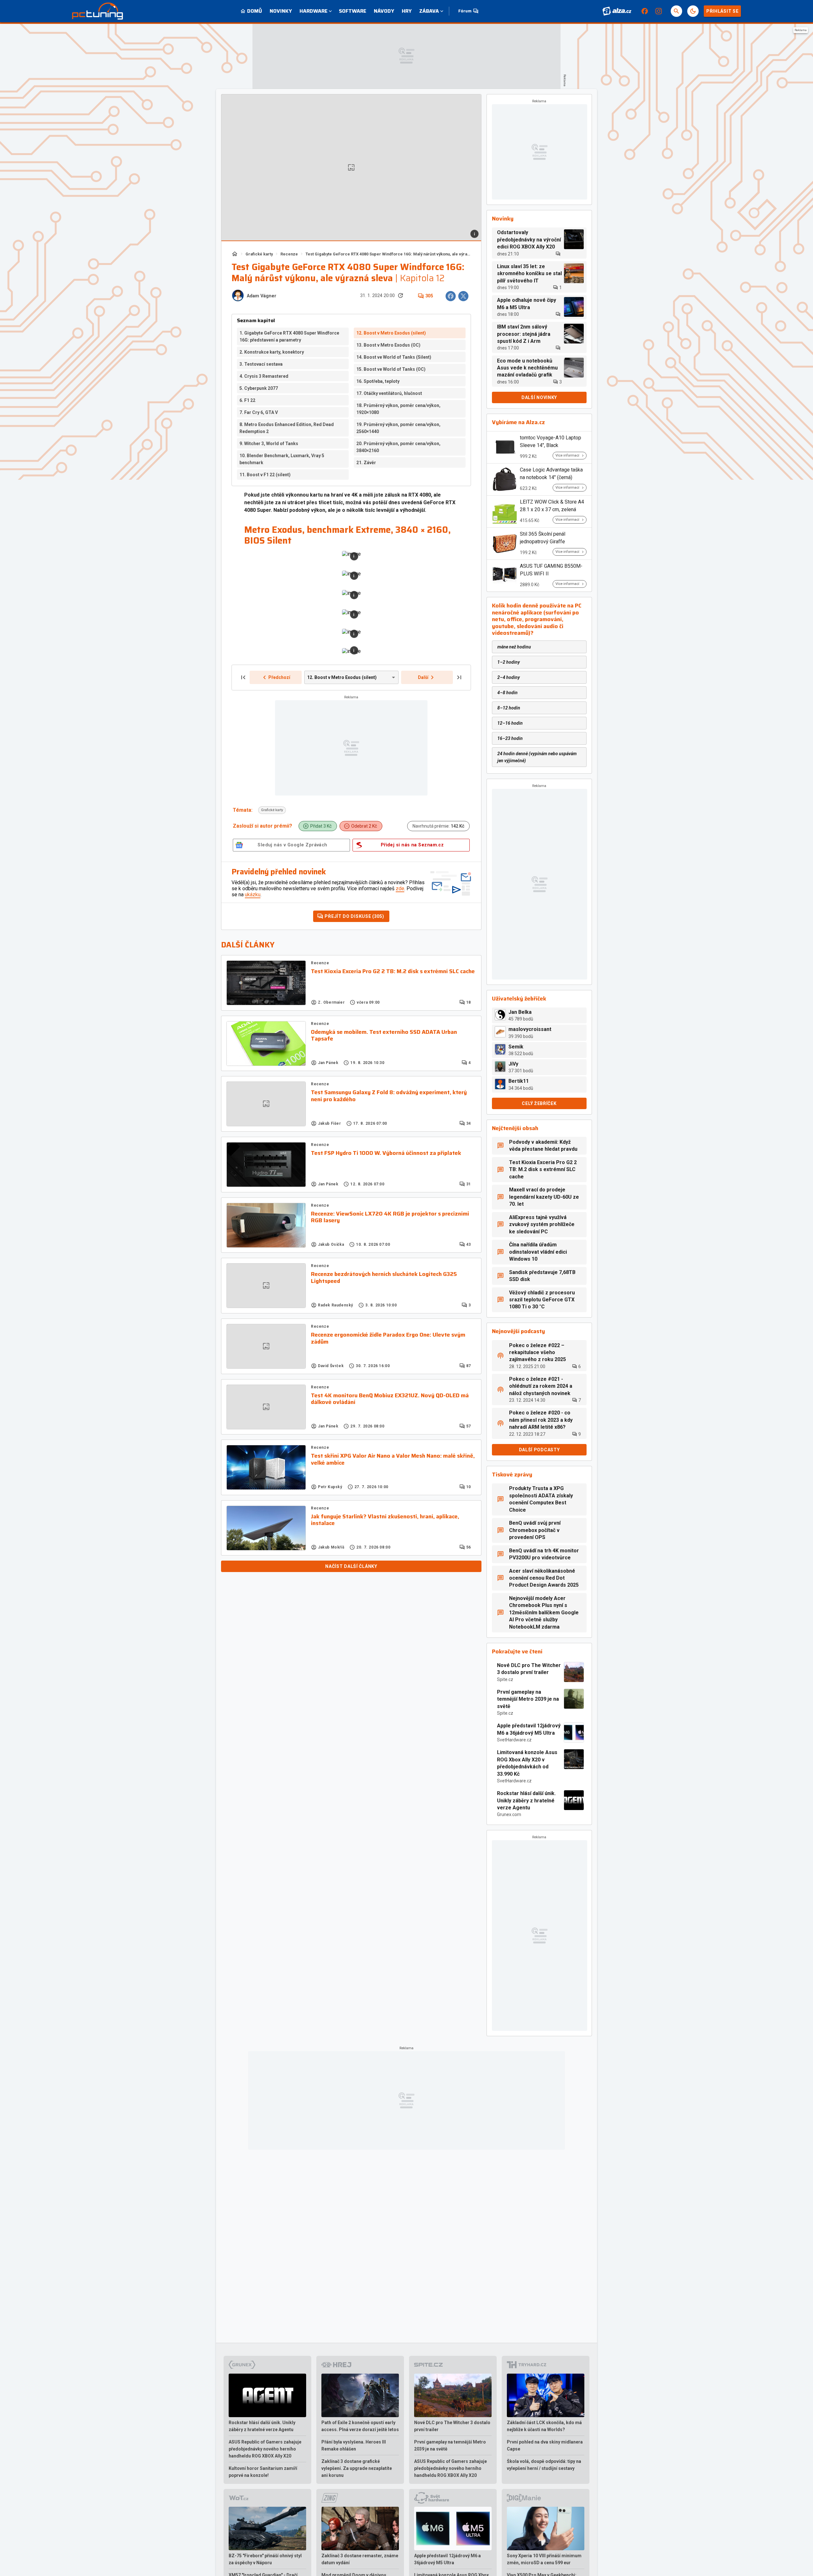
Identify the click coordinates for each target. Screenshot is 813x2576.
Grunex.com (509, 1814)
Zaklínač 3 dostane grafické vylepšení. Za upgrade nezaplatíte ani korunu (357, 2468)
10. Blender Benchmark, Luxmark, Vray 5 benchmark (282, 459)
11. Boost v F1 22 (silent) (265, 475)
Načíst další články (351, 1566)
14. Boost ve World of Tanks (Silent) (394, 357)
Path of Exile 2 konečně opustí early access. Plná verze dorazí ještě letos (360, 2426)
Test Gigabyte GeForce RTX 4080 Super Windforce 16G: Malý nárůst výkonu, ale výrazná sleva (388, 254)
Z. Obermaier (331, 1002)
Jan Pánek (328, 1063)
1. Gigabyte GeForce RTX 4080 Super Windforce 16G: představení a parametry (289, 336)
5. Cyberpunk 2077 (259, 388)
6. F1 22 (247, 400)
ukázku (253, 895)
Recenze (289, 254)
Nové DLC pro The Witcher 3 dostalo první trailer (529, 1669)
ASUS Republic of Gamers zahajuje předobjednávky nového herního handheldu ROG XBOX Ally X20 (265, 2449)
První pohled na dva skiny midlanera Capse (545, 2445)
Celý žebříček (539, 1103)
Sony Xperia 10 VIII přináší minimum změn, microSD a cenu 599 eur (544, 2559)
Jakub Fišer (329, 1123)
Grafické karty (259, 254)
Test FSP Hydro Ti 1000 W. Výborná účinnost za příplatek (386, 1153)
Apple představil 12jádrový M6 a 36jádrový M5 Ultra (529, 1729)
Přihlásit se (722, 11)
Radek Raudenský (336, 1305)
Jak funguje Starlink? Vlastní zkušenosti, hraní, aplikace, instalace (385, 1520)
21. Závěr (366, 463)
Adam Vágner (262, 296)
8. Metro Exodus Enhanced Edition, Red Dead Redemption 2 (287, 428)
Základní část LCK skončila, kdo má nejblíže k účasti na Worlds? (544, 2426)
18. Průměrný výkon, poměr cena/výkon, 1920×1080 (398, 409)
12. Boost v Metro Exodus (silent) (391, 333)
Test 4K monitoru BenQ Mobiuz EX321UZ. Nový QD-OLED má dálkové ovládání (390, 1399)
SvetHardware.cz (514, 1740)
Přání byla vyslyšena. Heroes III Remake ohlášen (354, 2445)
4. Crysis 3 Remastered (264, 376)
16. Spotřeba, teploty (378, 381)
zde (400, 888)
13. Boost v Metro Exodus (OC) (388, 345)
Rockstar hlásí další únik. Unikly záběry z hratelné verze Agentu (526, 1800)
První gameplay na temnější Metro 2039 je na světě (528, 1699)
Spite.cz (505, 1679)
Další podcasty (539, 1450)
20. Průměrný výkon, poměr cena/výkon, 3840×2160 (398, 447)
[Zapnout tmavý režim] (693, 11)
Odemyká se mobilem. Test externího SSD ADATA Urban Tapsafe (384, 1036)
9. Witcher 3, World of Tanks (269, 444)
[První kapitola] (243, 677)
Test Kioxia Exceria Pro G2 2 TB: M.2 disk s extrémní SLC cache (393, 972)
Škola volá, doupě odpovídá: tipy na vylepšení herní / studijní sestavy (544, 2465)
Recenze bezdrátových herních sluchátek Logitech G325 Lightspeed (384, 1278)
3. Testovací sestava (261, 364)
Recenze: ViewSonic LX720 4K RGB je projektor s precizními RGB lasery (390, 1217)
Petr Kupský (330, 1487)
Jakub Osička (331, 1244)
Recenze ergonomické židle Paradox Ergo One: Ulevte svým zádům (388, 1338)
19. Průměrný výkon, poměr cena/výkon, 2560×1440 (398, 428)
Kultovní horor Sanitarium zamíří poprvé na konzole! (263, 2472)
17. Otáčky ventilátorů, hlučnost (389, 393)
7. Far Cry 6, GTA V (259, 412)
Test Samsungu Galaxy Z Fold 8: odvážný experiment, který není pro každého (389, 1096)
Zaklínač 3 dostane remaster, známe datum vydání (360, 2559)
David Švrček (331, 1366)
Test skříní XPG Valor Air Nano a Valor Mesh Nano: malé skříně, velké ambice (393, 1459)
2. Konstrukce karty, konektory (272, 352)
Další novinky (539, 397)
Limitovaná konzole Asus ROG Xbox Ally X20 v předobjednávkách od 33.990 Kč (527, 1763)
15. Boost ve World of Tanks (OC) (391, 369)
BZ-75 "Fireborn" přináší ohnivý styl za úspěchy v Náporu (265, 2559)
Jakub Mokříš (331, 1547)
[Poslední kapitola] (459, 677)
